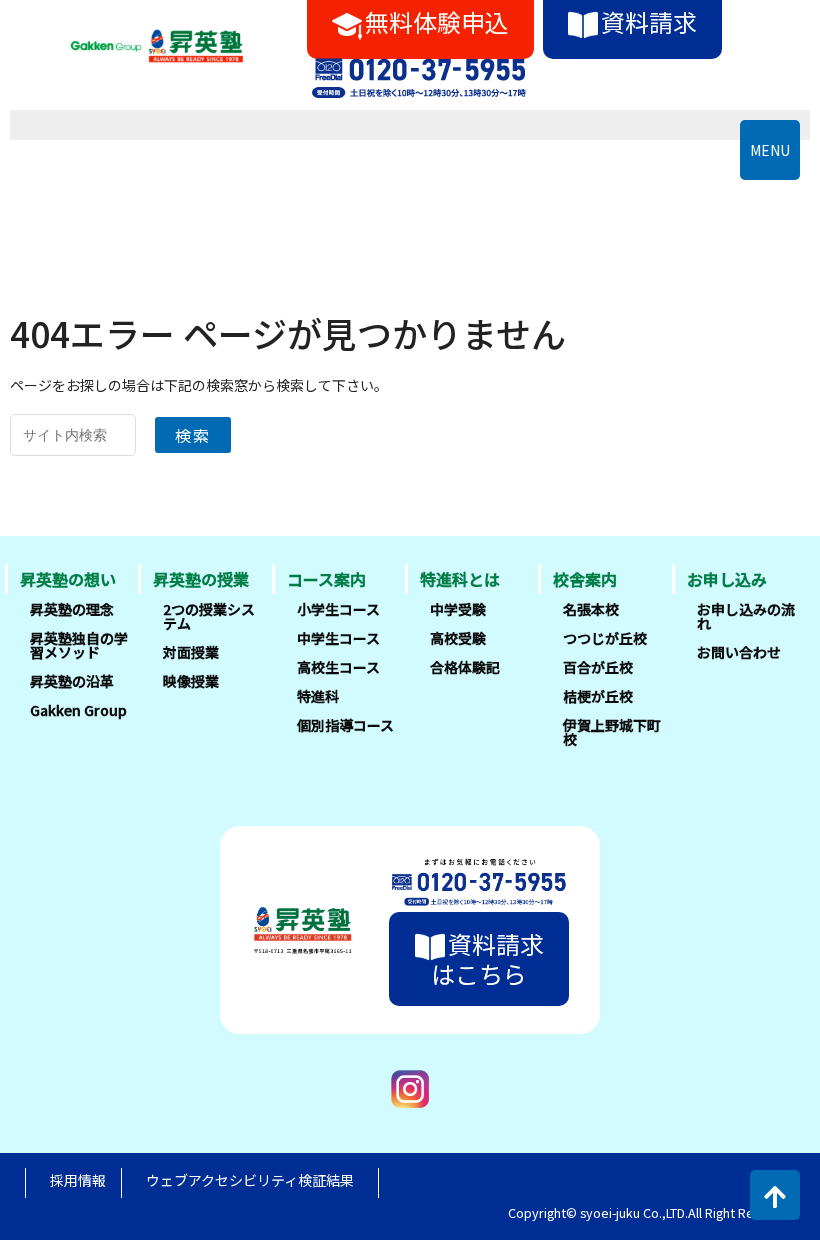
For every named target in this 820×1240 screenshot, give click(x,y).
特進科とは (460, 579)
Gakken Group (78, 710)
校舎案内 (585, 579)
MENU (770, 150)
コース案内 (326, 579)
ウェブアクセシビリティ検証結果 (250, 1180)
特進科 (318, 696)
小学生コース (338, 609)
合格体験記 (465, 667)
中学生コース (338, 638)
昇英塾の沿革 (72, 681)
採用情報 (78, 1180)
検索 (193, 435)
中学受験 (458, 609)
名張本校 (591, 609)
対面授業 (191, 652)
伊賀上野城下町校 (612, 732)
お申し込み (727, 579)
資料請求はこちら (487, 958)
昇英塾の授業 (201, 579)
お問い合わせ (739, 652)
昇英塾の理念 (72, 609)
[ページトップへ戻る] (775, 1195)
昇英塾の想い (68, 579)
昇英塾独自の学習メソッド (79, 645)
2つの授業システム (209, 616)
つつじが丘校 (605, 638)
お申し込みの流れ (746, 616)
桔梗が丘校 (598, 696)
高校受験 (458, 638)
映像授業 (191, 681)
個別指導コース (345, 725)
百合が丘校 (598, 667)
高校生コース (338, 667)
